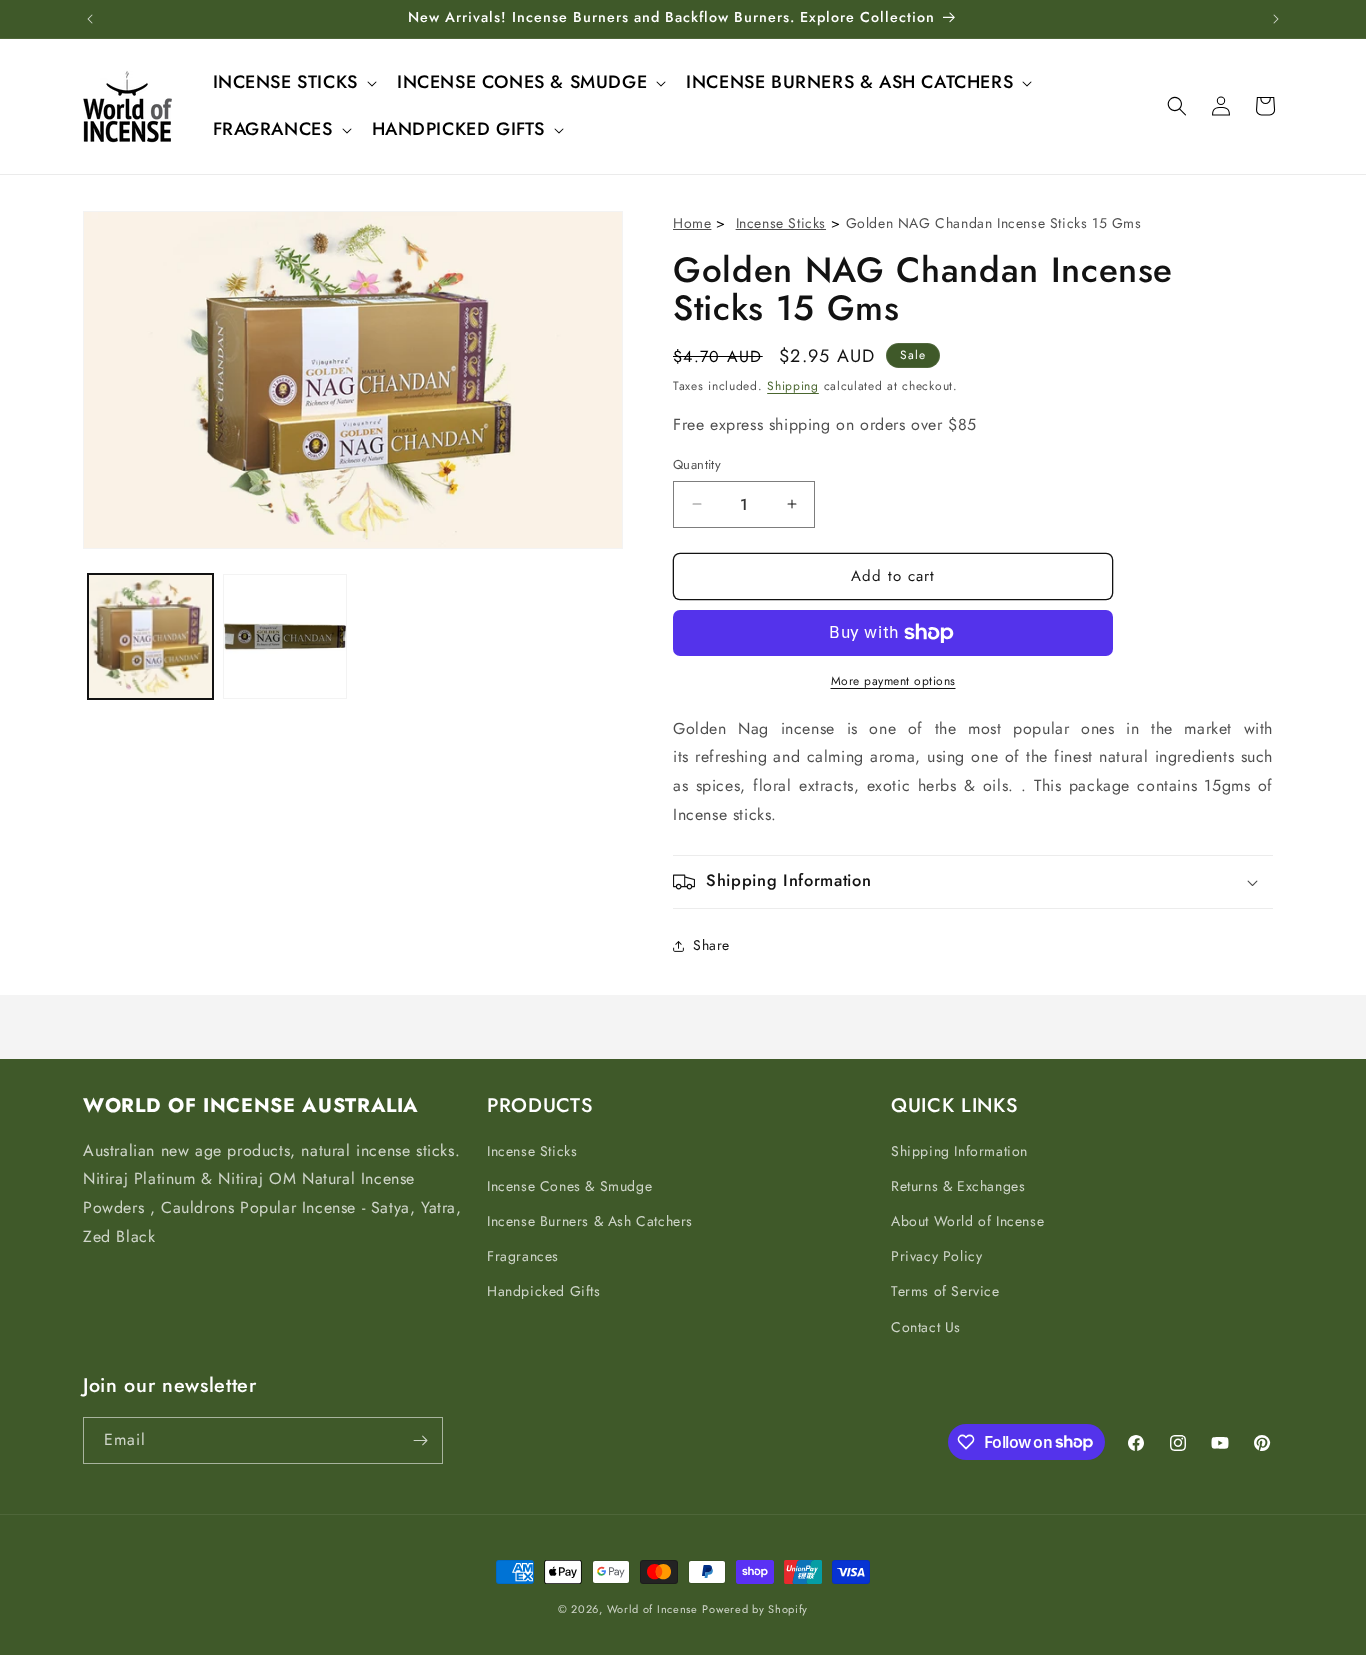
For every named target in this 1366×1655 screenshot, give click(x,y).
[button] (293, 82)
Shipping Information (959, 1151)
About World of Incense (967, 1221)
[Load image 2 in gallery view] (285, 636)
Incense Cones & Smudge (569, 1186)
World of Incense (652, 1609)
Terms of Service (945, 1291)
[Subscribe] (420, 1440)
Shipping (793, 386)
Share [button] (711, 945)
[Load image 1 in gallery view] (150, 636)
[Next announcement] (1276, 19)
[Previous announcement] (90, 19)
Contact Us (926, 1327)
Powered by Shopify (755, 1609)
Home (692, 223)
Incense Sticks (781, 223)
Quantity (697, 464)
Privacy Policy (936, 1256)
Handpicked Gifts (544, 1291)
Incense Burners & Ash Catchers (590, 1221)
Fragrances (523, 1256)
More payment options (893, 681)
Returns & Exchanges (958, 1186)
